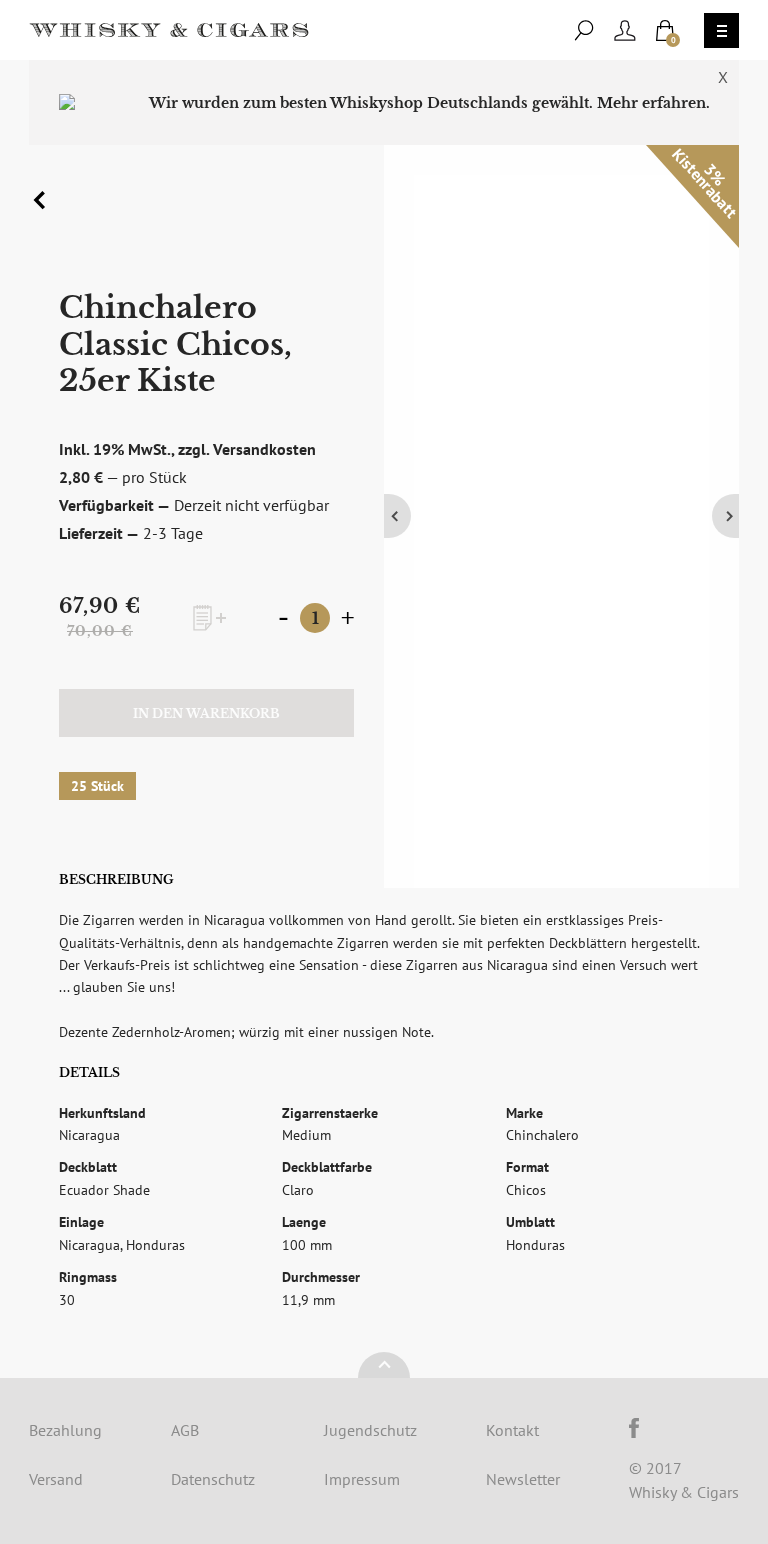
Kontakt (512, 1430)
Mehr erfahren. (653, 103)
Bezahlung (65, 1430)
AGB (185, 1430)
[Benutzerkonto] (625, 30)
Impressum (362, 1479)
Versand (56, 1479)
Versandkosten (264, 449)
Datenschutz (213, 1479)
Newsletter (523, 1479)
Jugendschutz (370, 1430)
